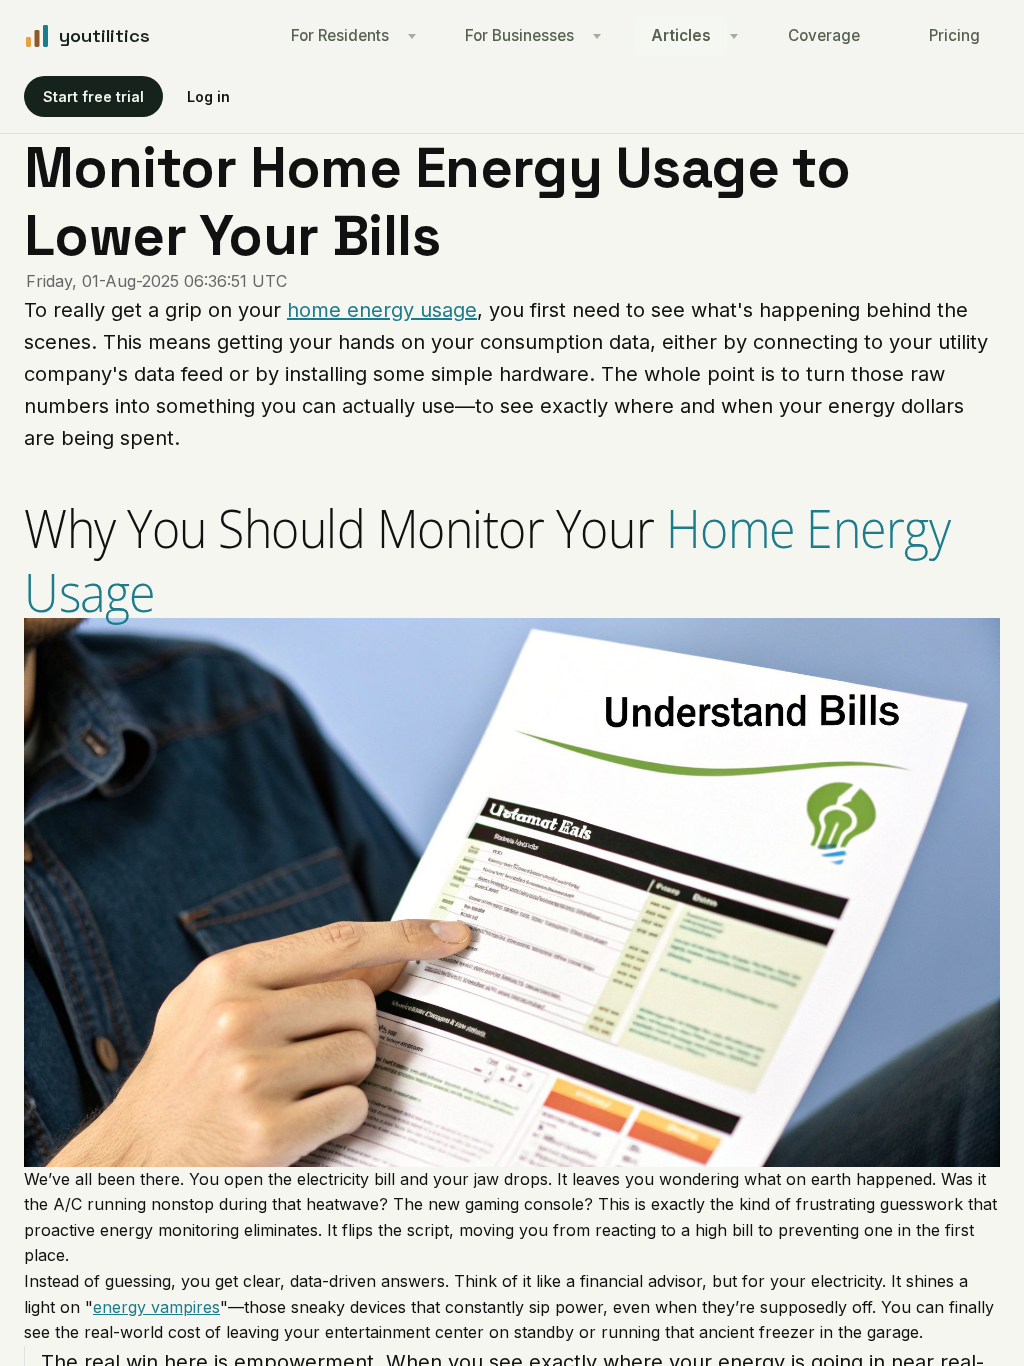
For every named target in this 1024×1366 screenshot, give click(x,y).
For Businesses (519, 35)
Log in (208, 96)
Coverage (824, 35)
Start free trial (93, 96)
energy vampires (156, 1307)
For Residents (340, 35)
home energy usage (382, 310)
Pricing (954, 35)
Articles (681, 35)
